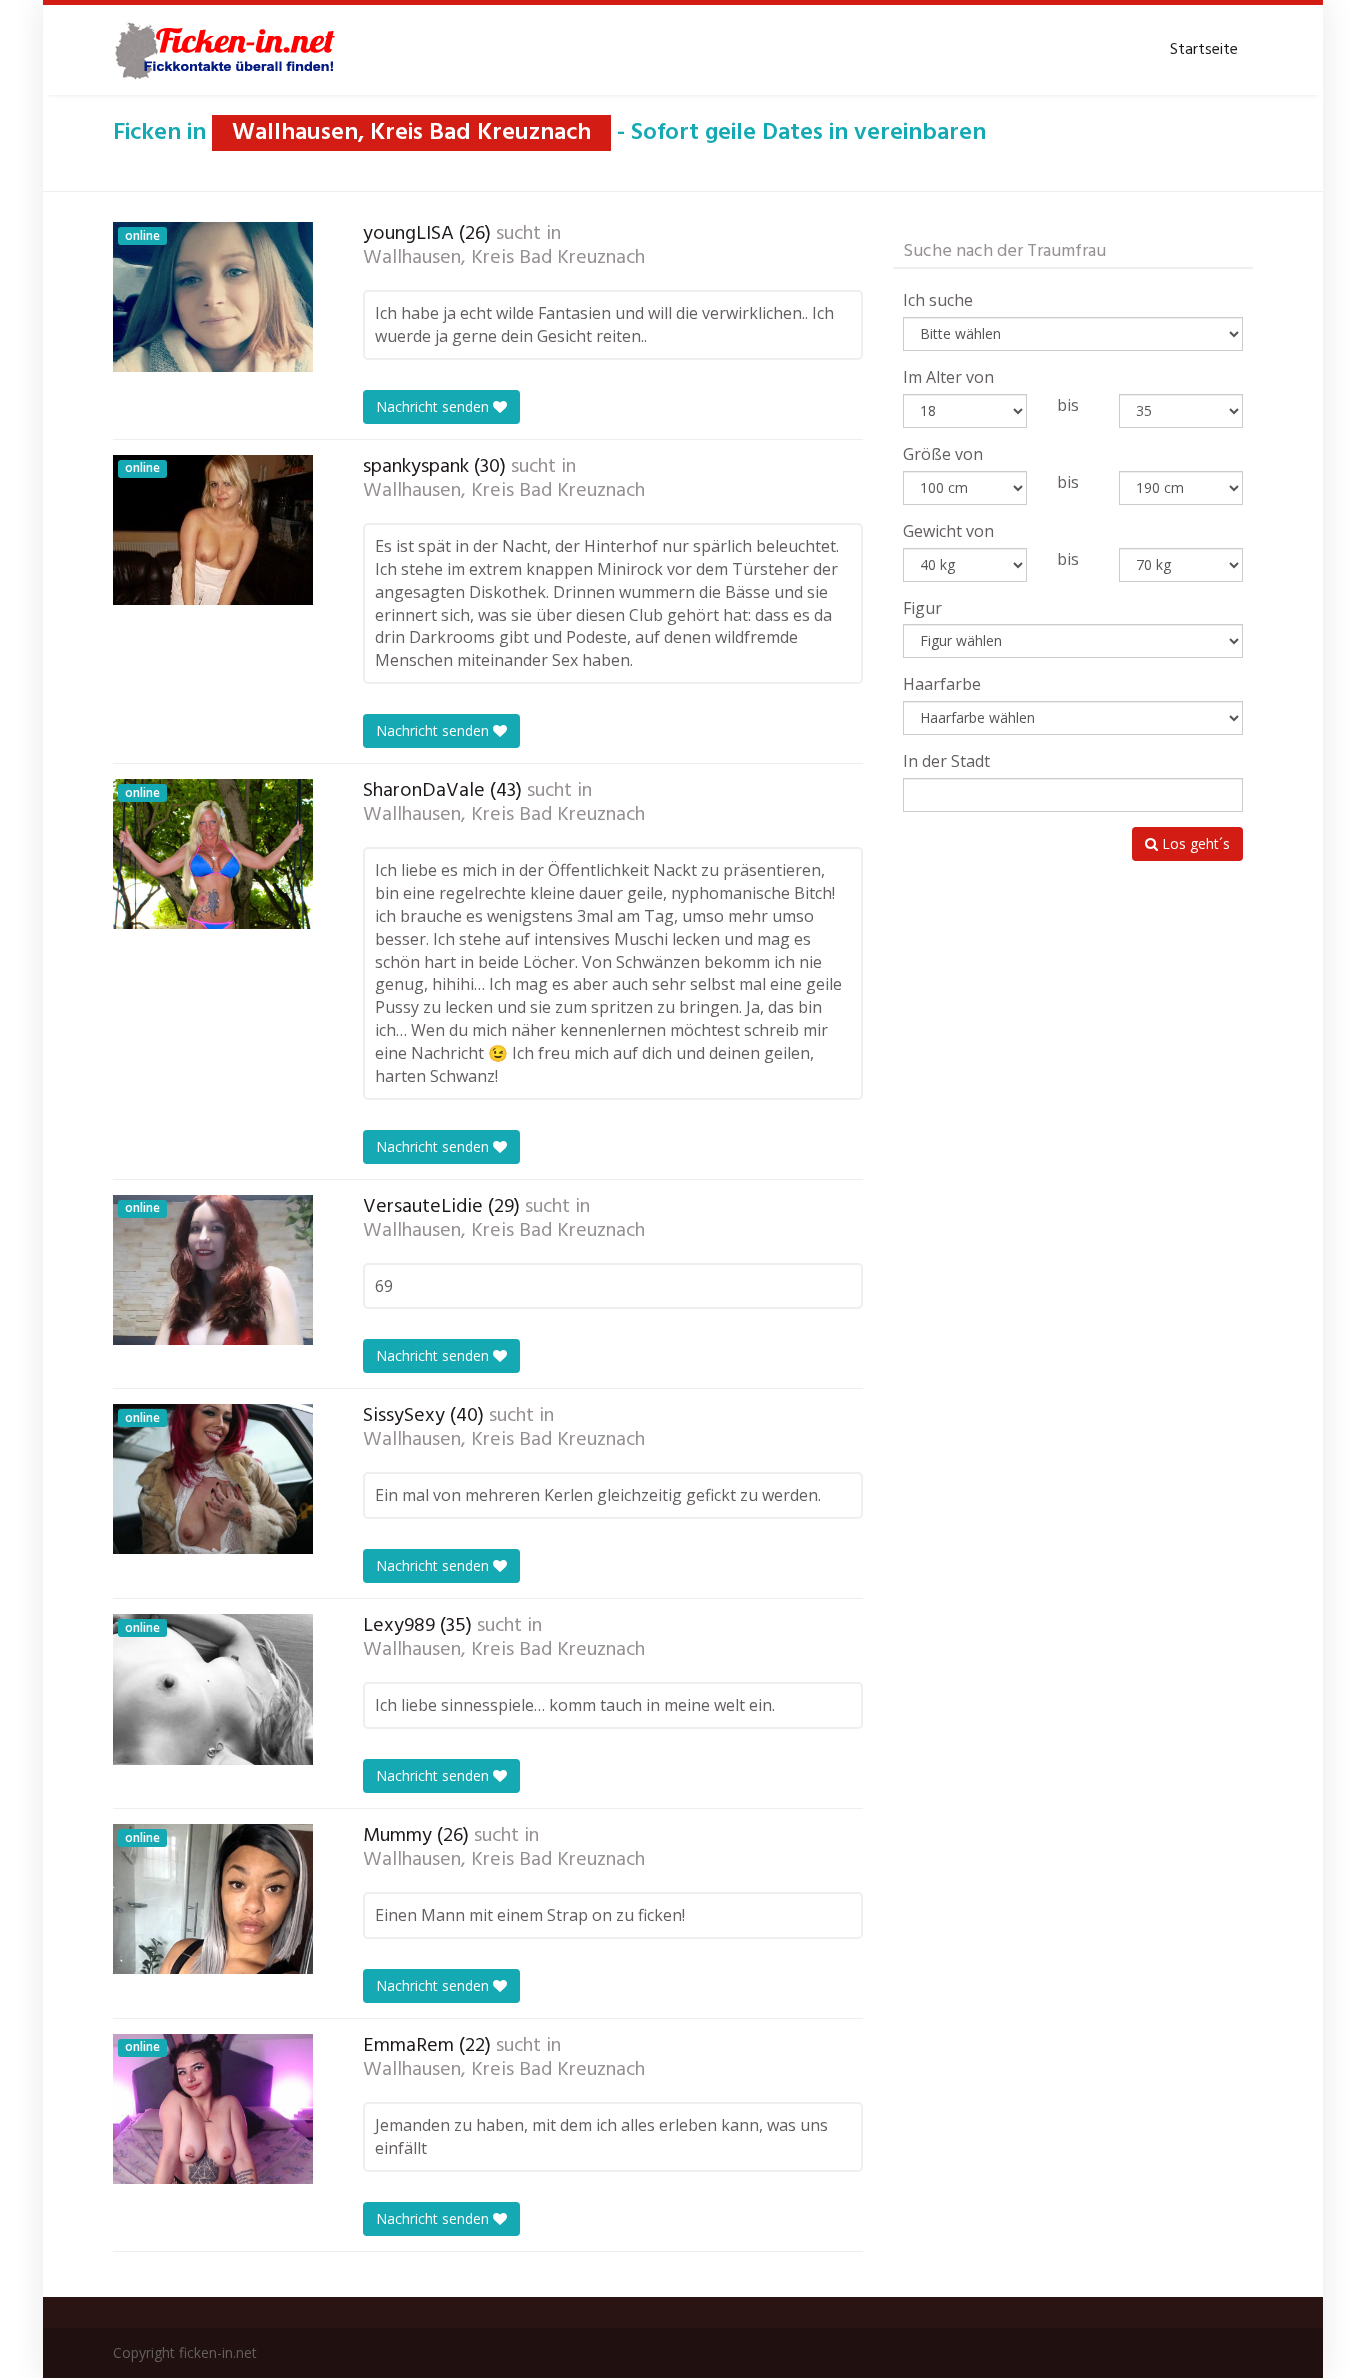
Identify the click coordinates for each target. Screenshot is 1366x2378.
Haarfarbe (942, 684)
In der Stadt (946, 761)
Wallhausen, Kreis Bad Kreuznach (504, 258)
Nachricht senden (434, 406)
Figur (922, 608)
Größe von (943, 454)
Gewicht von (948, 531)
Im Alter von (948, 377)
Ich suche (938, 300)
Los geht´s (1194, 843)
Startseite (1204, 50)
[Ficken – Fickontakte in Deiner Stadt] (228, 50)
